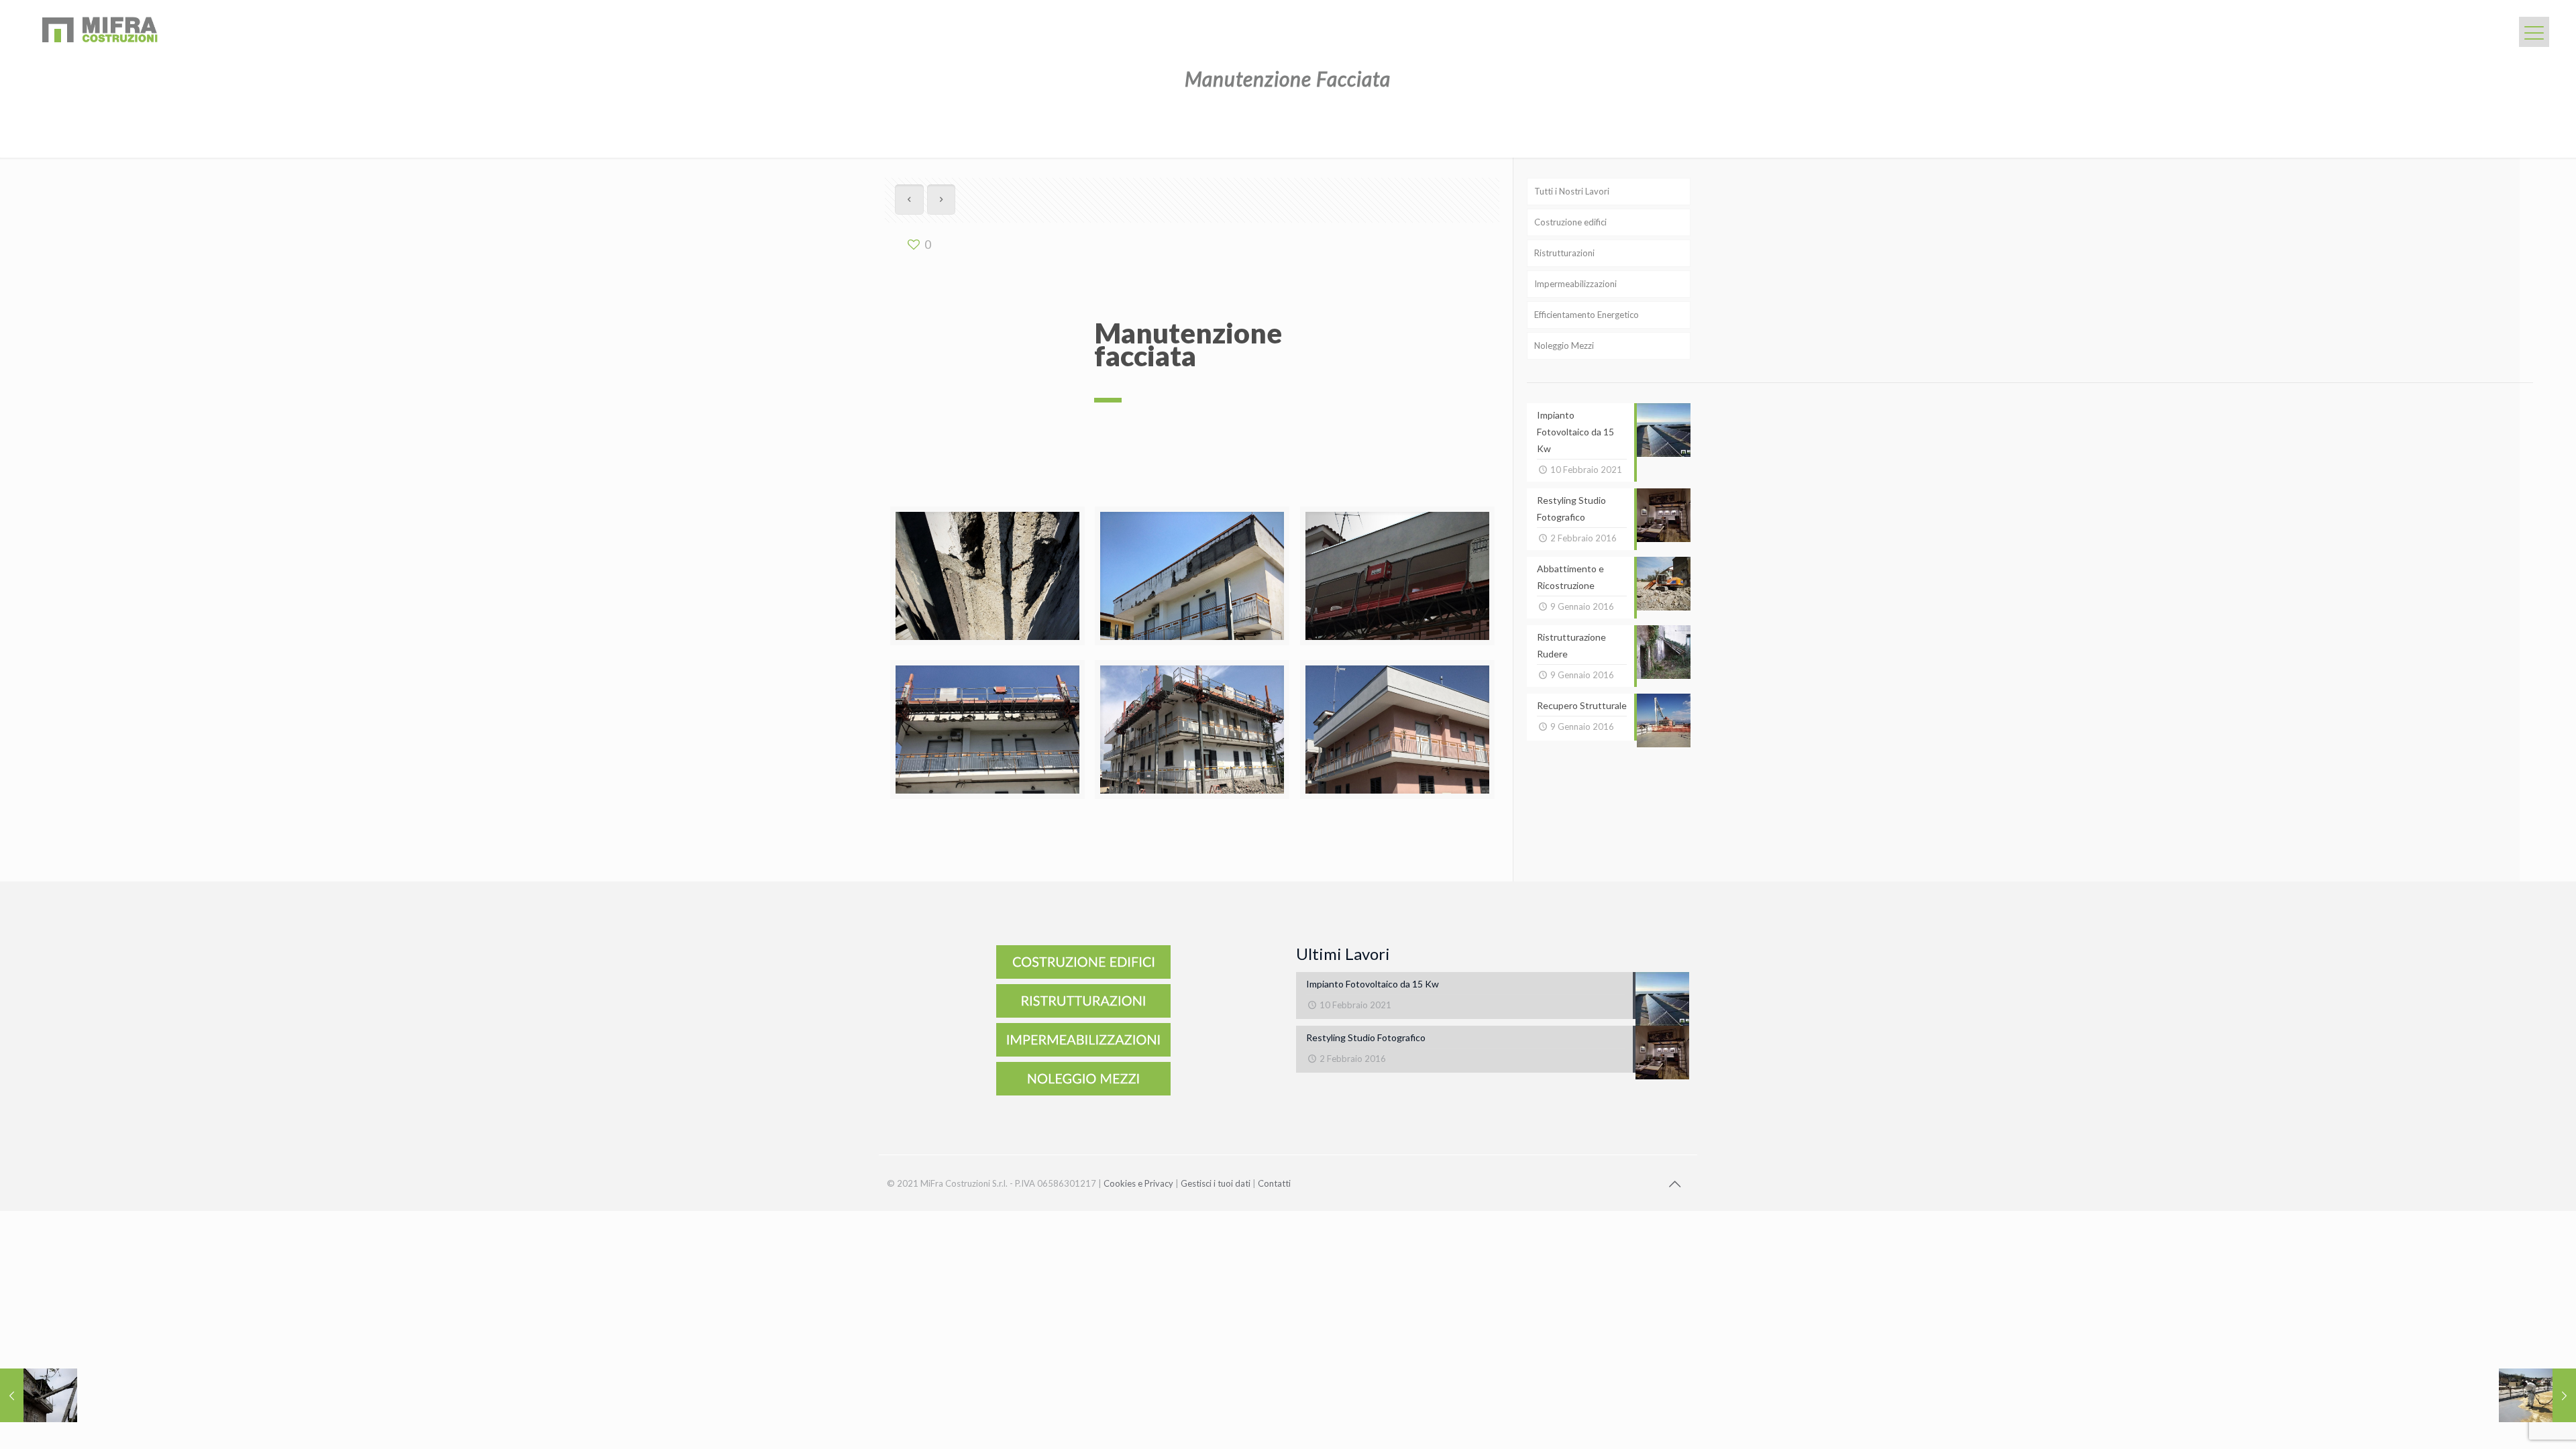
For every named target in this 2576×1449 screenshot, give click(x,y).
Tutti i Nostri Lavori (1572, 191)
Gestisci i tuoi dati (1216, 1183)
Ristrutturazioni (1564, 253)
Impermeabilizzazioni (1575, 284)
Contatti (1274, 1183)
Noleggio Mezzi (1564, 345)
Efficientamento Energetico (1587, 315)
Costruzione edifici (1570, 222)
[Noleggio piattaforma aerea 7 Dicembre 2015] (39, 1395)
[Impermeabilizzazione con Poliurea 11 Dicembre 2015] (2537, 1395)
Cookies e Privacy (1138, 1183)
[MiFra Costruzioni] (99, 30)
